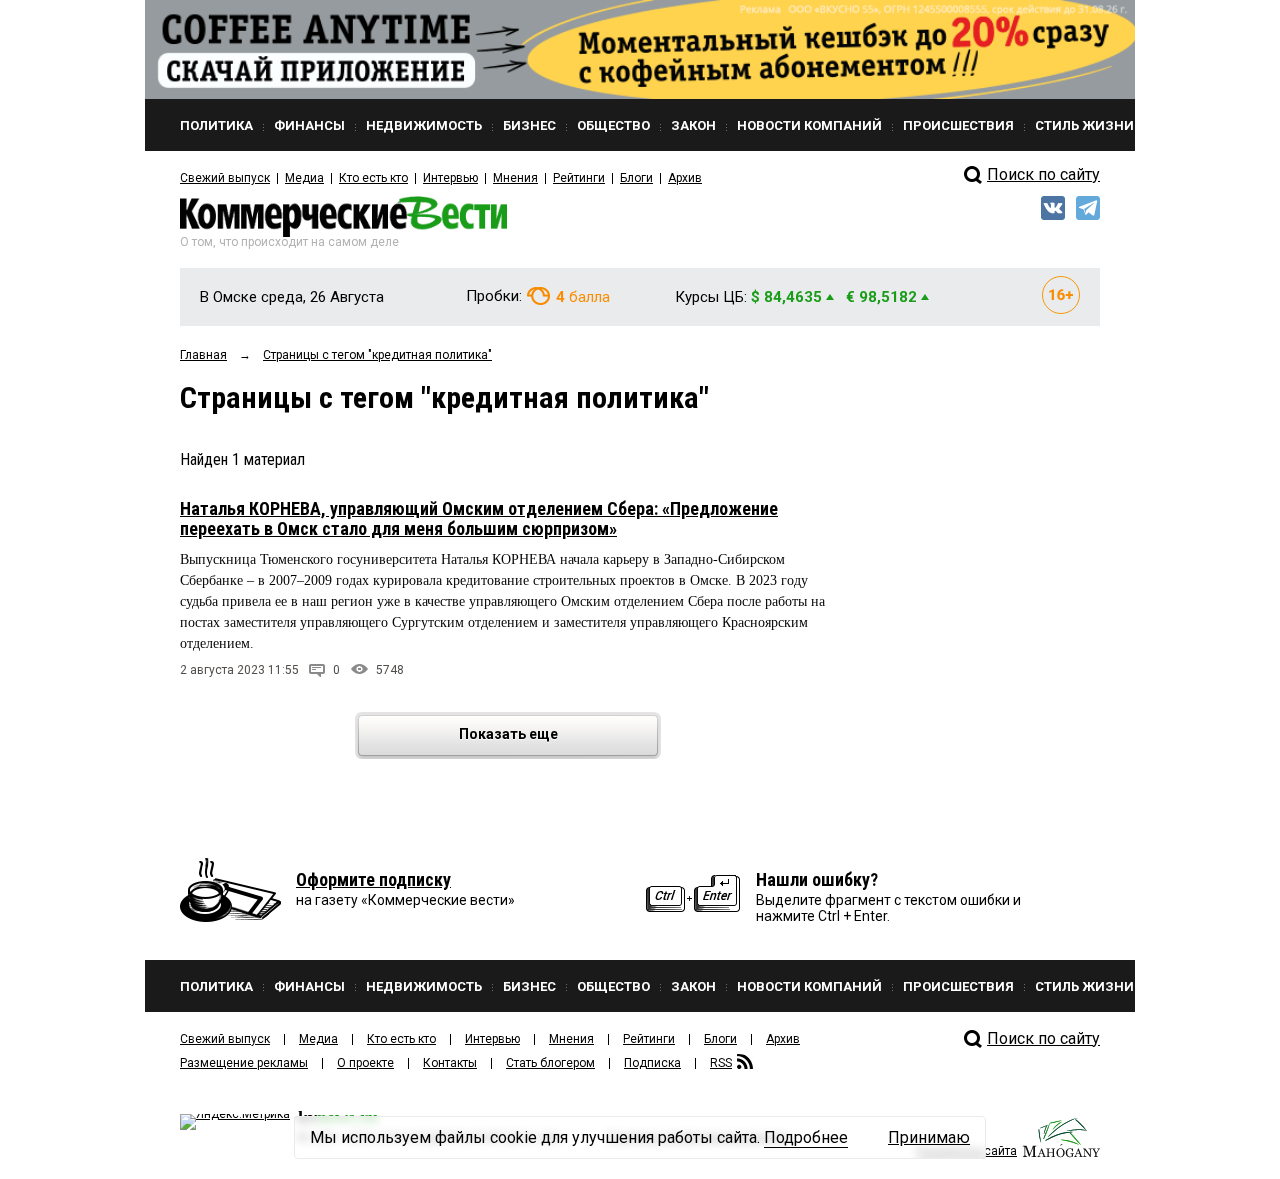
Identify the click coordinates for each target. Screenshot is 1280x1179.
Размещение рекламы (244, 1063)
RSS (721, 1063)
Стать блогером (550, 1063)
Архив (685, 178)
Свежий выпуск (225, 178)
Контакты (450, 1063)
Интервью (450, 178)
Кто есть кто (373, 178)
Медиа (304, 178)
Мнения (515, 178)
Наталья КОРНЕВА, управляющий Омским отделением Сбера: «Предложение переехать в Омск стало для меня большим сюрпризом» (479, 518)
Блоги (636, 178)
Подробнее (806, 1137)
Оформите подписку (373, 879)
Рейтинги (579, 178)
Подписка (652, 1063)
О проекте (365, 1063)
